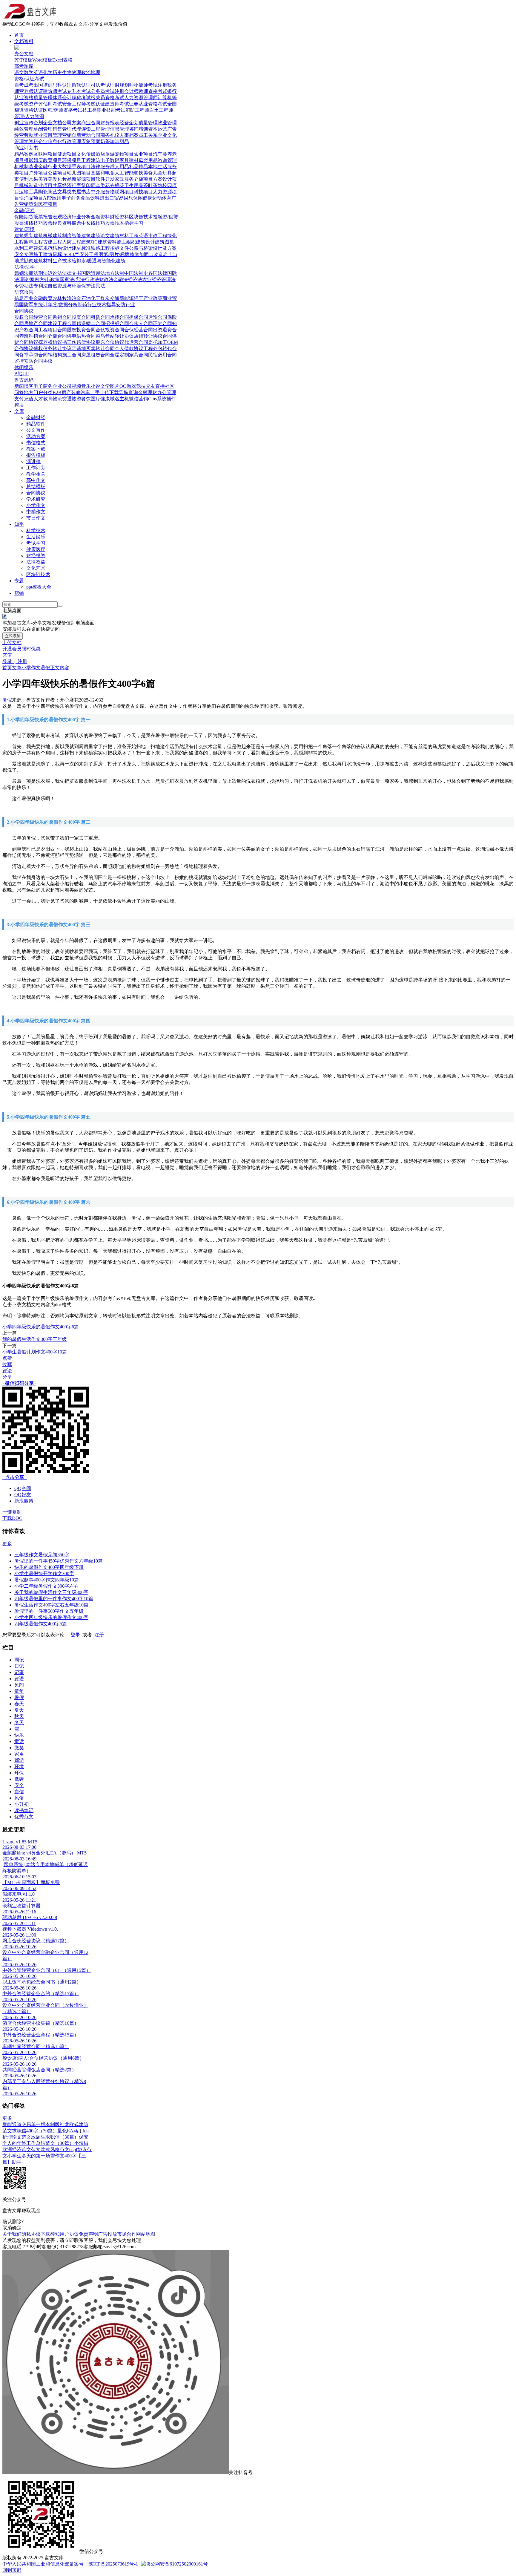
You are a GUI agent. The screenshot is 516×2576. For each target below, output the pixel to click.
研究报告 (24, 292)
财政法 (106, 279)
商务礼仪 (110, 135)
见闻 (19, 1685)
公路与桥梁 (141, 248)
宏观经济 (62, 217)
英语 (38, 72)
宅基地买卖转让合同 (93, 349)
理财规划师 (122, 85)
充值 (7, 655)
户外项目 (38, 173)
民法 (100, 286)
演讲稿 (33, 461)
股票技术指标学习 (124, 223)
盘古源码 (24, 380)
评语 (19, 1679)
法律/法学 (24, 267)
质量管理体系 (48, 98)
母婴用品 (148, 160)
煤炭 (105, 298)
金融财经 (36, 418)
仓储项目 (143, 179)
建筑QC (89, 242)
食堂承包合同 (33, 355)
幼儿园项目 (79, 173)
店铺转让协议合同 (153, 336)
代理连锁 (81, 129)
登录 (75, 1635)
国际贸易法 (93, 273)
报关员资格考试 (107, 98)
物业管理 (167, 123)
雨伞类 (98, 185)
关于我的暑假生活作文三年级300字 (51, 1592)
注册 (99, 1635)
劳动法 (26, 286)
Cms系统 (157, 399)
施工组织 (126, 242)
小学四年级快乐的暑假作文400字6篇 (41, 1327)
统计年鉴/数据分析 (58, 305)
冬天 (19, 1723)
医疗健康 (100, 399)
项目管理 (53, 135)
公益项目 (57, 173)
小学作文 (36, 505)
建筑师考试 (55, 91)
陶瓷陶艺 (48, 192)
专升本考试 (79, 91)
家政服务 (124, 179)
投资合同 (81, 317)
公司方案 (72, 123)
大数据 (64, 167)
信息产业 (24, 298)
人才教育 (43, 399)
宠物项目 (124, 154)
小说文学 (100, 386)
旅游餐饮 (81, 399)
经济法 (135, 279)
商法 (33, 273)
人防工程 (72, 242)
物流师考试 (146, 85)
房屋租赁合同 (96, 355)
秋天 (19, 1716)
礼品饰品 (139, 167)
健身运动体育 (157, 198)
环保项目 (72, 160)
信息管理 (119, 129)
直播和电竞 (103, 173)
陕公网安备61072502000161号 (177, 2564)
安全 (19, 1785)
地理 (96, 72)
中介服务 (100, 192)
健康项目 (67, 154)
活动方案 (36, 436)
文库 (19, 411)
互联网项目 (45, 154)
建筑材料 (119, 236)
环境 (19, 1766)
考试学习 (36, 543)
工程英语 (139, 236)
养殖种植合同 (33, 336)
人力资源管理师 (141, 98)
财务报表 (110, 123)
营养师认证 (31, 91)
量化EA (65, 2131)
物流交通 (62, 399)
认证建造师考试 (112, 104)
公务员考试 (103, 91)
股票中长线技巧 (88, 223)
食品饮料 (90, 198)
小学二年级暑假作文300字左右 (47, 1586)
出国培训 (43, 85)
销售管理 (62, 129)
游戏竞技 (136, 386)
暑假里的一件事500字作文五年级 (49, 1611)
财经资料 (119, 217)
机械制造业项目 (36, 185)
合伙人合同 (141, 323)
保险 (19, 217)
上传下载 (109, 392)
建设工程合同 (62, 323)
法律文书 (72, 273)
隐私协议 (31, 2234)
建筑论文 (100, 236)
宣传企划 (33, 123)
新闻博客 (24, 386)
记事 (19, 1672)
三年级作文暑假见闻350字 (42, 1555)
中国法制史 (136, 273)
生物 (67, 72)
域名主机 (119, 399)
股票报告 (43, 217)
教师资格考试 (153, 91)
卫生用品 (134, 185)
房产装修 (71, 392)
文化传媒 (86, 154)
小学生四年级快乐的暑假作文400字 (51, 1617)
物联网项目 (122, 192)
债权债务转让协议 (53, 349)
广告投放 (107, 2234)
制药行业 (87, 305)
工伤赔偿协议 (81, 342)
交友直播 (155, 386)
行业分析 (81, 217)
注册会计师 (127, 91)
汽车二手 (90, 392)
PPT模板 (23, 60)
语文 (19, 72)
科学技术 (36, 530)
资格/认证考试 (29, 79)
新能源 (127, 298)
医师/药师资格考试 (63, 110)
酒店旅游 (105, 154)
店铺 (19, 593)
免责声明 (88, 2234)
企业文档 (53, 123)
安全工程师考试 (79, 104)
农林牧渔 (62, 298)
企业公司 (62, 386)
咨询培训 (139, 129)
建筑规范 (43, 248)
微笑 (19, 1748)
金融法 (121, 279)
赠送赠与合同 (91, 323)
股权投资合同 (81, 330)
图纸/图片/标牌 (114, 254)
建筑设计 (145, 242)
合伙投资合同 (110, 330)
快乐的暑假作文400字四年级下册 (49, 1567)
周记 (19, 1660)
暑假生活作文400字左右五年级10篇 (51, 1605)
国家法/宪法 (72, 279)
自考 (19, 85)
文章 (17, 668)
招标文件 (119, 248)
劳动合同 (91, 135)
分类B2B (52, 392)
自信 (19, 1792)
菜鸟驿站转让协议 (115, 336)
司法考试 (100, 85)
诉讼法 (55, 273)
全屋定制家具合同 (129, 355)
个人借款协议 (129, 349)
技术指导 (106, 305)
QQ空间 (23, 1488)
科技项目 (143, 192)
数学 (29, 72)
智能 (7, 2124)
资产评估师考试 (45, 104)
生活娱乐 (36, 537)
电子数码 (110, 160)
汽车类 (160, 154)
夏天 (19, 1710)
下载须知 (50, 2234)
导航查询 (128, 392)
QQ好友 (23, 1495)
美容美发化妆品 (55, 179)
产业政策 (153, 298)
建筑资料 (107, 242)
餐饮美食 (143, 173)
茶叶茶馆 (153, 185)
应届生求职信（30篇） (55, 2137)
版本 (45, 2124)
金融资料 (100, 217)
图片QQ (118, 386)
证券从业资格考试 (148, 104)
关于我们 (12, 2234)
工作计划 (36, 468)
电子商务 (71, 198)
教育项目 (53, 160)
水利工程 (24, 248)
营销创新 (72, 135)
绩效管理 (24, 129)
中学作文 (36, 512)
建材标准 (81, 248)
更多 (7, 1544)
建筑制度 (62, 236)
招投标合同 (117, 323)
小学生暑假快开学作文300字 (44, 1573)
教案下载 (36, 449)
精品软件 (36, 424)
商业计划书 (26, 148)
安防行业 (125, 305)
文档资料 (24, 41)
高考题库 (24, 66)
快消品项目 (31, 198)
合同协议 (24, 311)
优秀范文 (24, 1817)
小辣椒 (81, 2143)
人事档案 (129, 135)
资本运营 (158, 129)
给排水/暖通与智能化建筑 (99, 261)
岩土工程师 (161, 110)
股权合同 (24, 317)
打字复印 (81, 185)
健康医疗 (36, 549)
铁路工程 (100, 248)
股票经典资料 (57, 223)
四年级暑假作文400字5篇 (41, 1624)
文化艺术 (36, 568)
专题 (19, 581)
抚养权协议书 (53, 342)
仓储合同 (57, 336)
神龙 (64, 2124)
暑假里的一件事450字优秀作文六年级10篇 (59, 1561)
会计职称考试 (76, 98)
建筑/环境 (24, 229)
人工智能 (124, 173)
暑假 (45, 668)
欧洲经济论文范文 (21, 2150)
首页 (19, 35)
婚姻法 (21, 273)
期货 (29, 217)
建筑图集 (165, 242)
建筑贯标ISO (56, 254)
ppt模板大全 (39, 587)
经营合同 (43, 317)
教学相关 (36, 474)
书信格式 (36, 443)
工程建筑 (91, 160)
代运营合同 (136, 342)
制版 (55, 2124)
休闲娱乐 (24, 367)
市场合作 (127, 2234)
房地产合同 (36, 323)
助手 (17, 2162)
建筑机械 (43, 236)
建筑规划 (24, 236)
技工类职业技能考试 (104, 110)
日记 (19, 1666)
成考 (29, 85)
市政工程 (158, 236)
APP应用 (52, 198)
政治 (86, 72)
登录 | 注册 (15, 661)
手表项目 (81, 167)
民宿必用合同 (162, 355)
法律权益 (36, 562)
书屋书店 (81, 192)
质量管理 (148, 123)
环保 (19, 1773)
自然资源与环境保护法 (72, 286)
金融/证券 (24, 210)
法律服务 (100, 167)
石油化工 (91, 298)
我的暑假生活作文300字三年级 (35, 1339)
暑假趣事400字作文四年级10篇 (47, 1580)
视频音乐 (81, 386)
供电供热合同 (81, 336)
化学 (48, 72)
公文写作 (36, 430)
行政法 (92, 279)
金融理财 (148, 392)
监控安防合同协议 (33, 361)
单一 (36, 2124)
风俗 (19, 1798)
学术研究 (36, 499)
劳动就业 (33, 135)
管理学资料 (26, 141)
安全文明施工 (29, 254)
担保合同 (139, 317)
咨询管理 (167, 160)
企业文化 (167, 135)
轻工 (139, 298)
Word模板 (42, 60)
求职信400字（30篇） (35, 2131)
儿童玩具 (162, 173)
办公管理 (167, 392)
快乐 (19, 1735)
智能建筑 (81, 236)
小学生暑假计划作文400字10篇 (35, 1352)
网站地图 (146, 2234)
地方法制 (115, 273)
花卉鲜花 (115, 185)
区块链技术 (141, 217)
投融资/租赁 (165, 217)
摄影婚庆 (33, 160)
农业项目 (143, 154)
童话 (19, 1741)
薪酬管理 (43, 129)
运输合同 (158, 317)
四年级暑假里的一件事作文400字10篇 (54, 1599)
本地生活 (158, 167)
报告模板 (36, 455)
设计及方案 (165, 248)
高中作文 (36, 480)
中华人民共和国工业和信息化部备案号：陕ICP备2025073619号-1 (70, 2564)
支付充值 (24, 399)
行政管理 (72, 141)
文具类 (64, 192)
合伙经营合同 (139, 330)
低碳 (19, 1779)
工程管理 (100, 129)
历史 (57, 72)
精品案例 (24, 154)
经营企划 (129, 123)
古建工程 (53, 242)
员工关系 (148, 135)
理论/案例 (29, 279)
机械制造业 (26, 167)
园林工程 (33, 242)
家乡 (19, 1754)
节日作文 (36, 518)
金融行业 (48, 167)
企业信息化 (50, 141)
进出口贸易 (112, 198)
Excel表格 (62, 60)
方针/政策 (50, 279)
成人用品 (119, 167)
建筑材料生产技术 (53, 261)
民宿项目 (48, 204)
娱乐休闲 (133, 198)
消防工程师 (137, 110)
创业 (19, 123)
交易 (26, 2124)
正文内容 (60, 668)
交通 (115, 298)
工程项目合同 (53, 330)
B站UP (21, 374)
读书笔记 (24, 1810)
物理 (76, 72)
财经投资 (36, 556)
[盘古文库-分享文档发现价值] (29, 18)
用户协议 (69, 2234)
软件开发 (105, 179)
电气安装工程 (84, 254)
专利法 (41, 286)
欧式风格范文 (55, 2150)
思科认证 (62, 85)
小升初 (21, 1804)
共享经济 (62, 185)
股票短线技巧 (29, 223)
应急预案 (91, 141)
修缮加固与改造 (146, 254)
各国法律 (158, 273)
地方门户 (33, 392)
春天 (19, 1704)
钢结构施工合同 (64, 355)
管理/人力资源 (29, 116)
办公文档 (24, 54)
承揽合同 (119, 317)
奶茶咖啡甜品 (115, 141)
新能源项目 (84, 179)
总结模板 (36, 487)
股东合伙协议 (110, 342)
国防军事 (29, 305)
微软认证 (81, 85)
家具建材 (129, 160)
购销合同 (62, 317)
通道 (17, 2124)
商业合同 (91, 123)
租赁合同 (100, 317)
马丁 (78, 2131)
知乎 (19, 524)
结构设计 (62, 248)
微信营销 (139, 399)
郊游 (19, 1760)
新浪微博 (24, 1501)
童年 (19, 1691)
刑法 (43, 273)
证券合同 (162, 323)
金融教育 (43, 298)
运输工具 (29, 192)
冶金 (76, 298)
